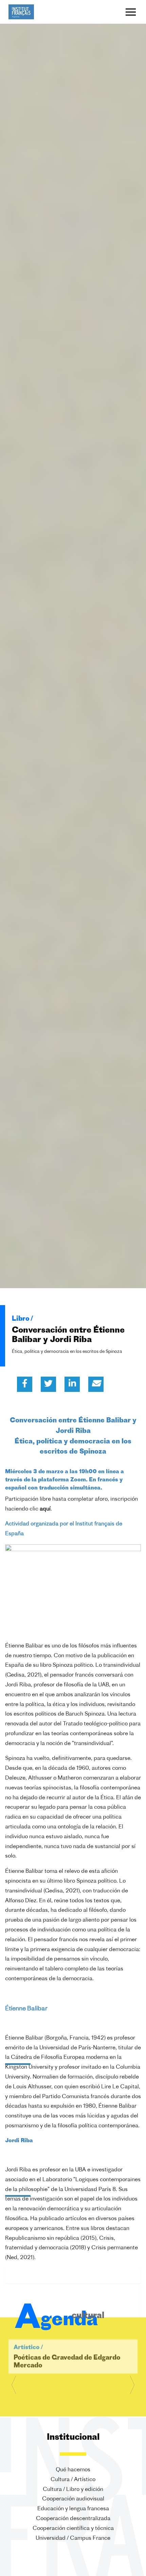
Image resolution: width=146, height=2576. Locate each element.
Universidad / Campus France (73, 2538)
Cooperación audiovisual (73, 2499)
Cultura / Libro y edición (73, 2489)
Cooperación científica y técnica (73, 2529)
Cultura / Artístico (73, 2480)
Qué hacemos (73, 2470)
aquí (45, 1509)
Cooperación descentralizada (73, 2519)
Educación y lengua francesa (73, 2509)
